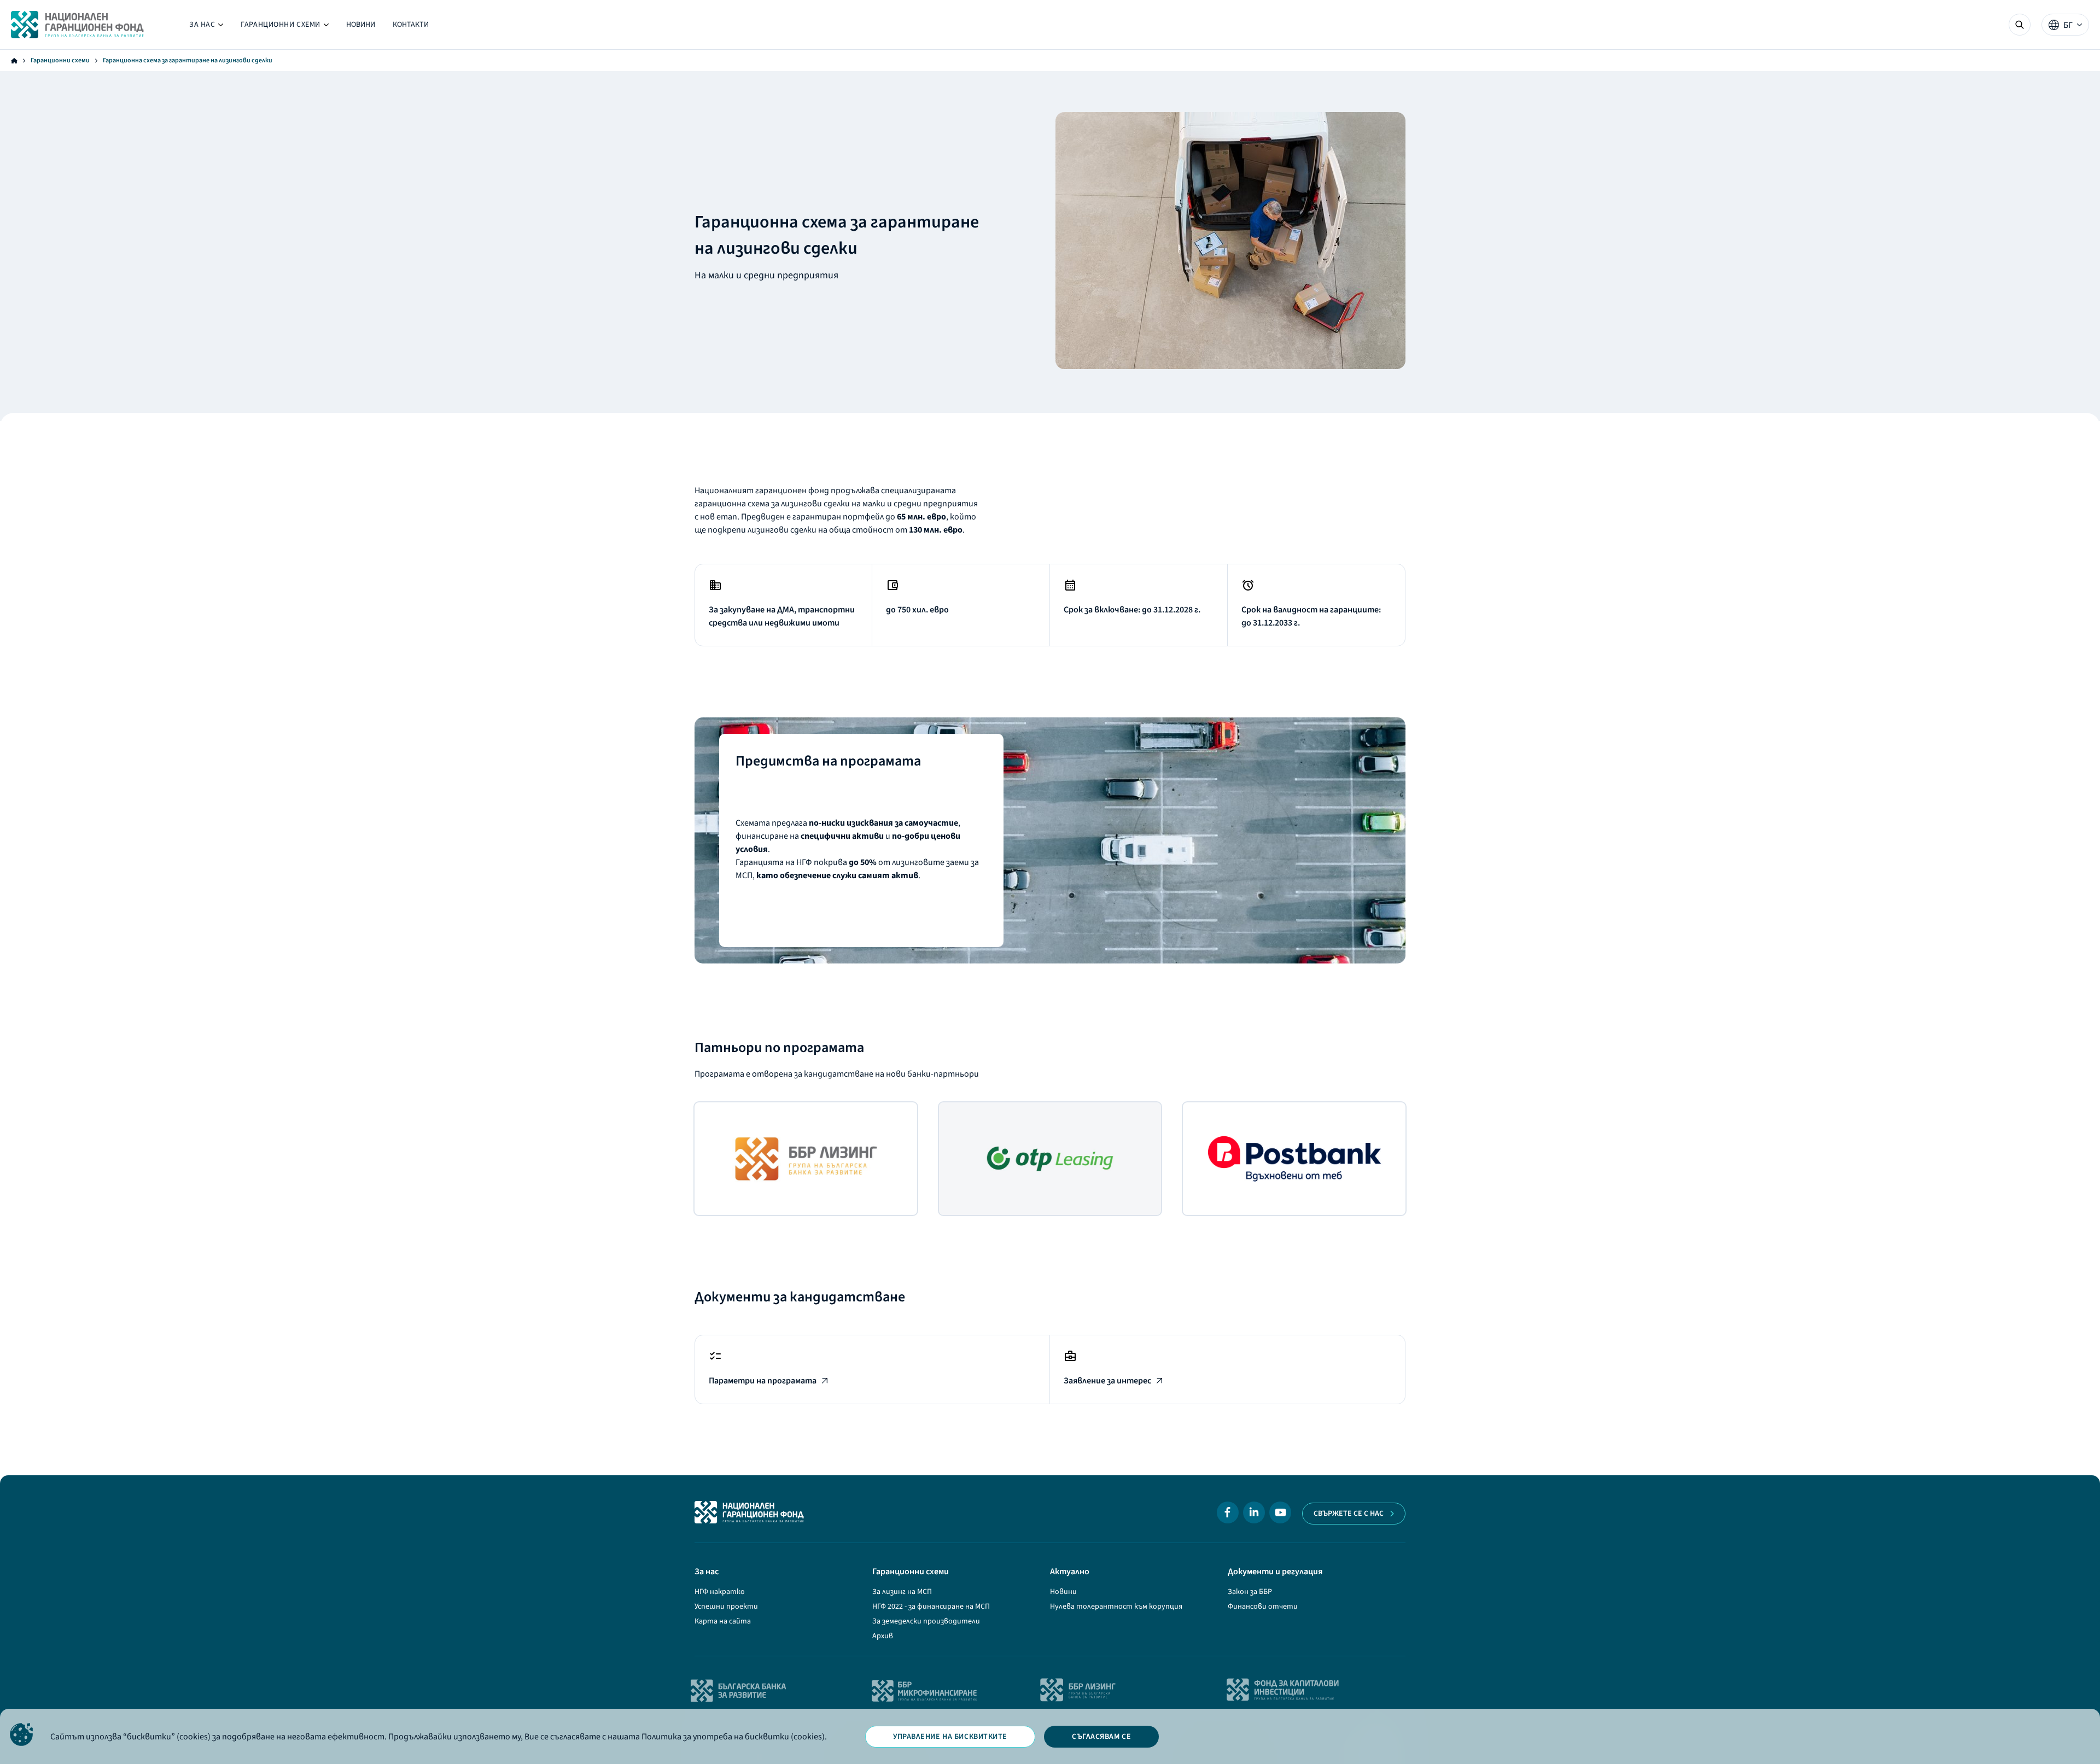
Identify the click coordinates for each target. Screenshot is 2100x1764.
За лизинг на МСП (902, 1592)
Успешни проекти (726, 1607)
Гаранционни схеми (285, 27)
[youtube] (1280, 1512)
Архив (883, 1636)
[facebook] (1228, 1512)
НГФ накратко (720, 1592)
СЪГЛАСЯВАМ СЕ (1101, 1737)
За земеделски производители (926, 1621)
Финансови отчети (1263, 1607)
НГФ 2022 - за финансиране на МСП (931, 1607)
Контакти (411, 25)
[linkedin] (1254, 1512)
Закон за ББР (1250, 1592)
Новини (361, 25)
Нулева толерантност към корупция (1116, 1607)
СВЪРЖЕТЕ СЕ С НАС (1349, 1514)
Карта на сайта (723, 1621)
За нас (206, 27)
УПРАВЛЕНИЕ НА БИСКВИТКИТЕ (950, 1737)
